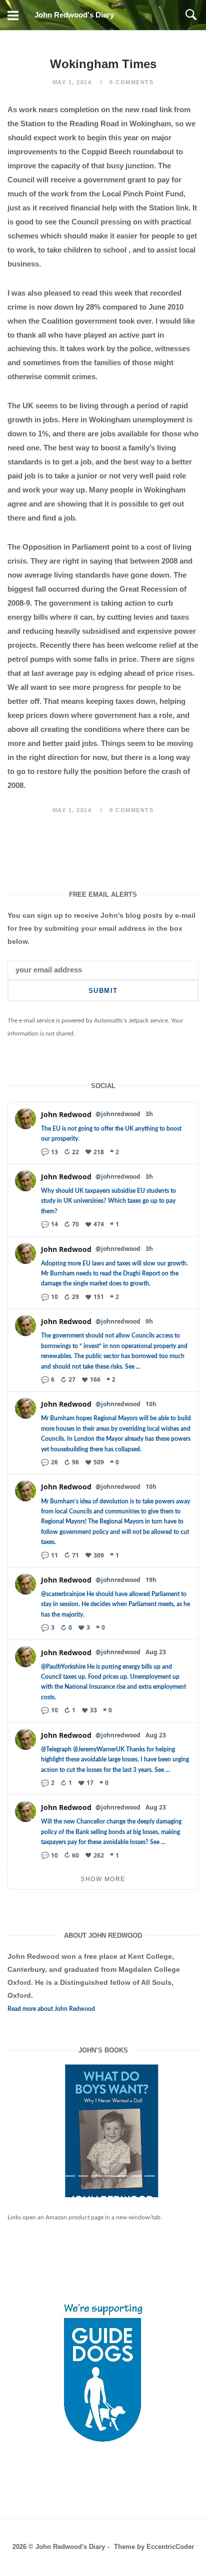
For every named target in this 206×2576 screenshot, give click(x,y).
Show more (103, 1879)
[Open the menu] (13, 15)
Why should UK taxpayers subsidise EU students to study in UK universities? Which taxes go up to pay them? (108, 1201)
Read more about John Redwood (51, 2009)
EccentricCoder (170, 2547)
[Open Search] (191, 15)
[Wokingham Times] (103, 2139)
